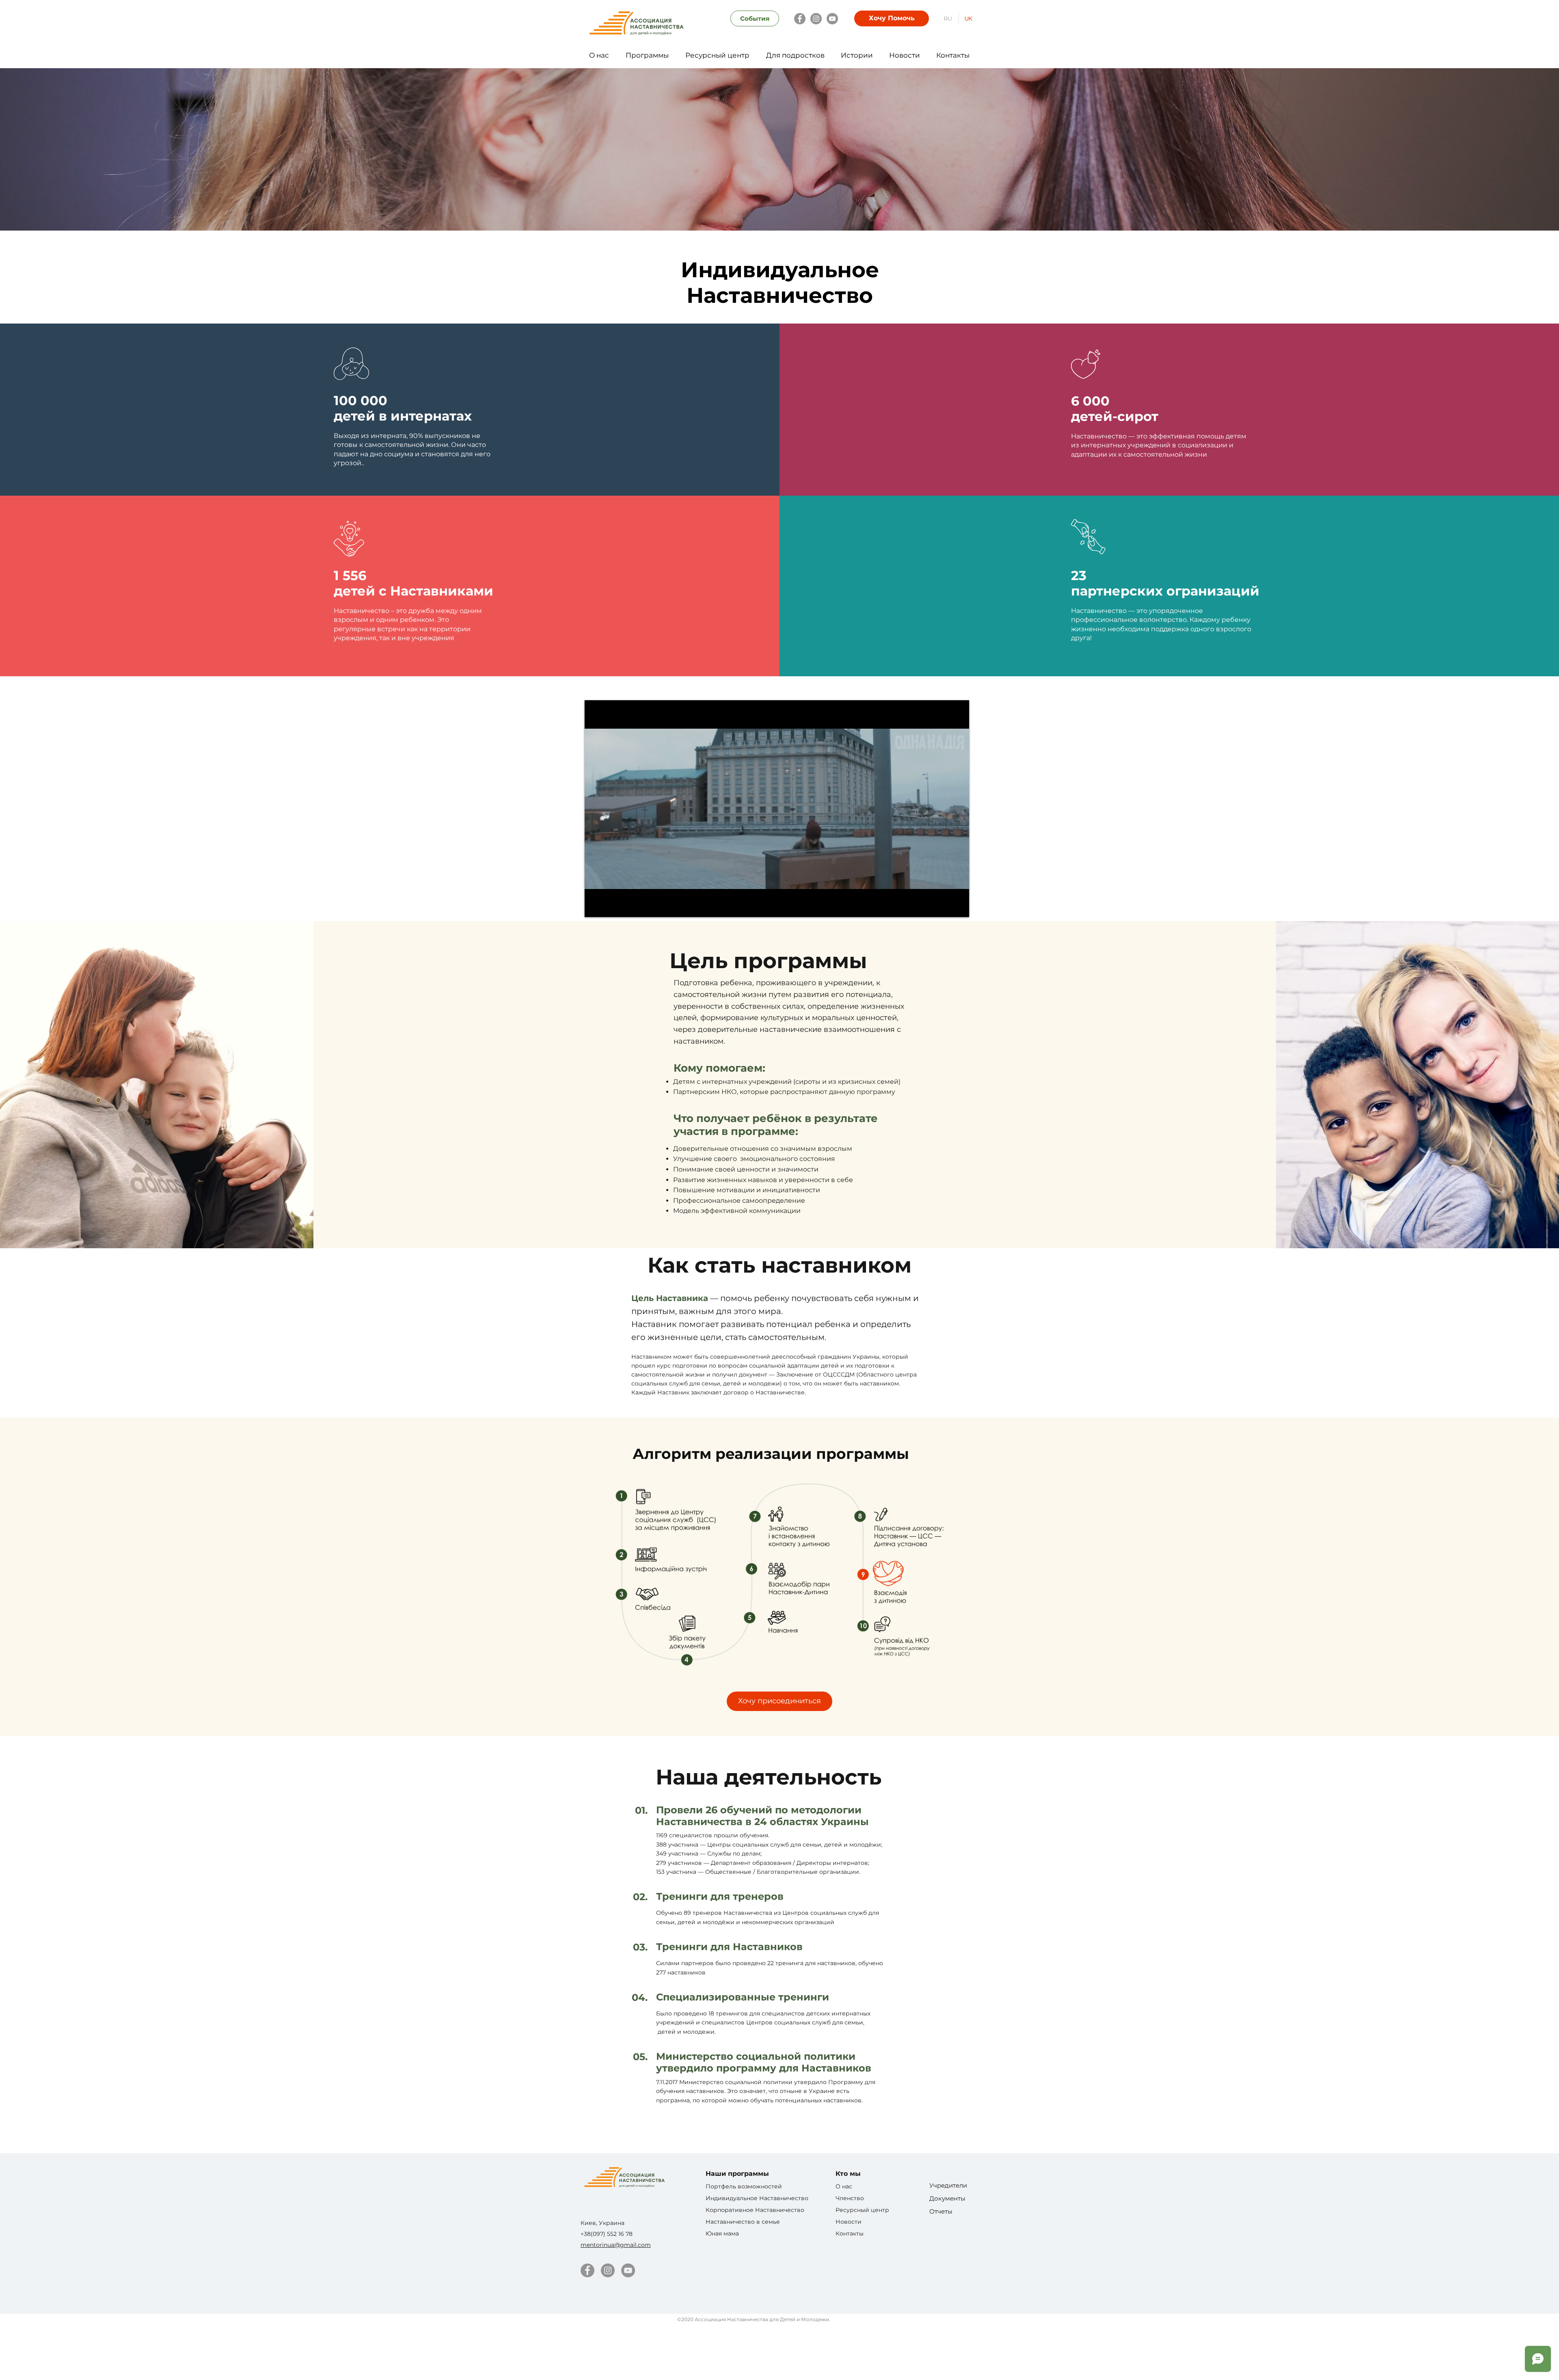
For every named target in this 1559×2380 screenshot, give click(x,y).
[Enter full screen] (958, 906)
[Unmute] (609, 906)
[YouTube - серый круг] (628, 2270)
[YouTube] (832, 19)
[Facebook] (800, 19)
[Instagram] (816, 19)
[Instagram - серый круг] (608, 2270)
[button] (599, 52)
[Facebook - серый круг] (587, 2270)
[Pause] (595, 906)
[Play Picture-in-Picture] (944, 906)
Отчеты (941, 2211)
